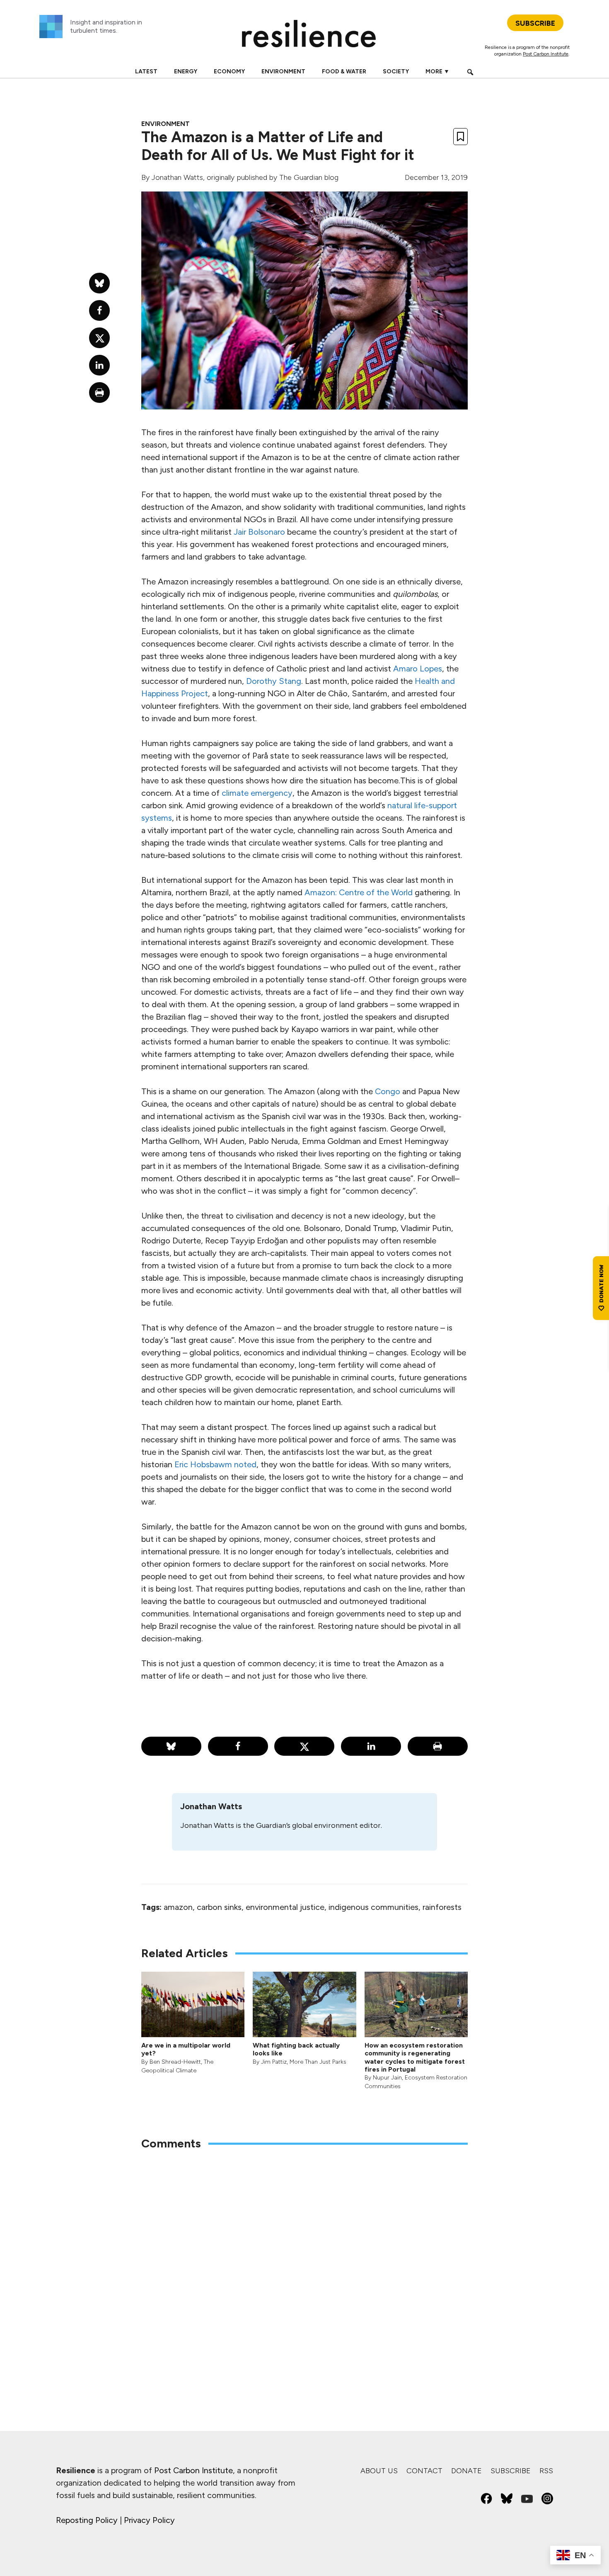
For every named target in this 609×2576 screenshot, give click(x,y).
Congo (388, 1091)
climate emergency (257, 793)
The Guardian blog (309, 177)
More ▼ (437, 71)
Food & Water (344, 71)
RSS (546, 2471)
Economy (229, 71)
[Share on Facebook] (238, 1746)
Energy (186, 71)
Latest (146, 71)
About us (379, 2471)
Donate (466, 2471)
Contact (424, 2471)
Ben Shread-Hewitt (175, 2062)
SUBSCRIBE (535, 23)
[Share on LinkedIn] (371, 1746)
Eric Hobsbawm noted (215, 1464)
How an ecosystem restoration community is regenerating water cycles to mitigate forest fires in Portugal (415, 2057)
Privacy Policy (149, 2520)
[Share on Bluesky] (171, 1746)
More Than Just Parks (318, 2062)
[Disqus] (304, 2266)
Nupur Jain (387, 2078)
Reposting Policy (87, 2520)
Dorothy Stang (274, 681)
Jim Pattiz (274, 2062)
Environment (283, 71)
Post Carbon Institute (546, 54)
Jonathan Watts (177, 177)
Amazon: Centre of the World (359, 892)
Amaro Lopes (418, 669)
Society (396, 71)
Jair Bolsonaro (259, 532)
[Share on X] (304, 1746)
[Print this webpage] (438, 1746)
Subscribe (511, 2471)
